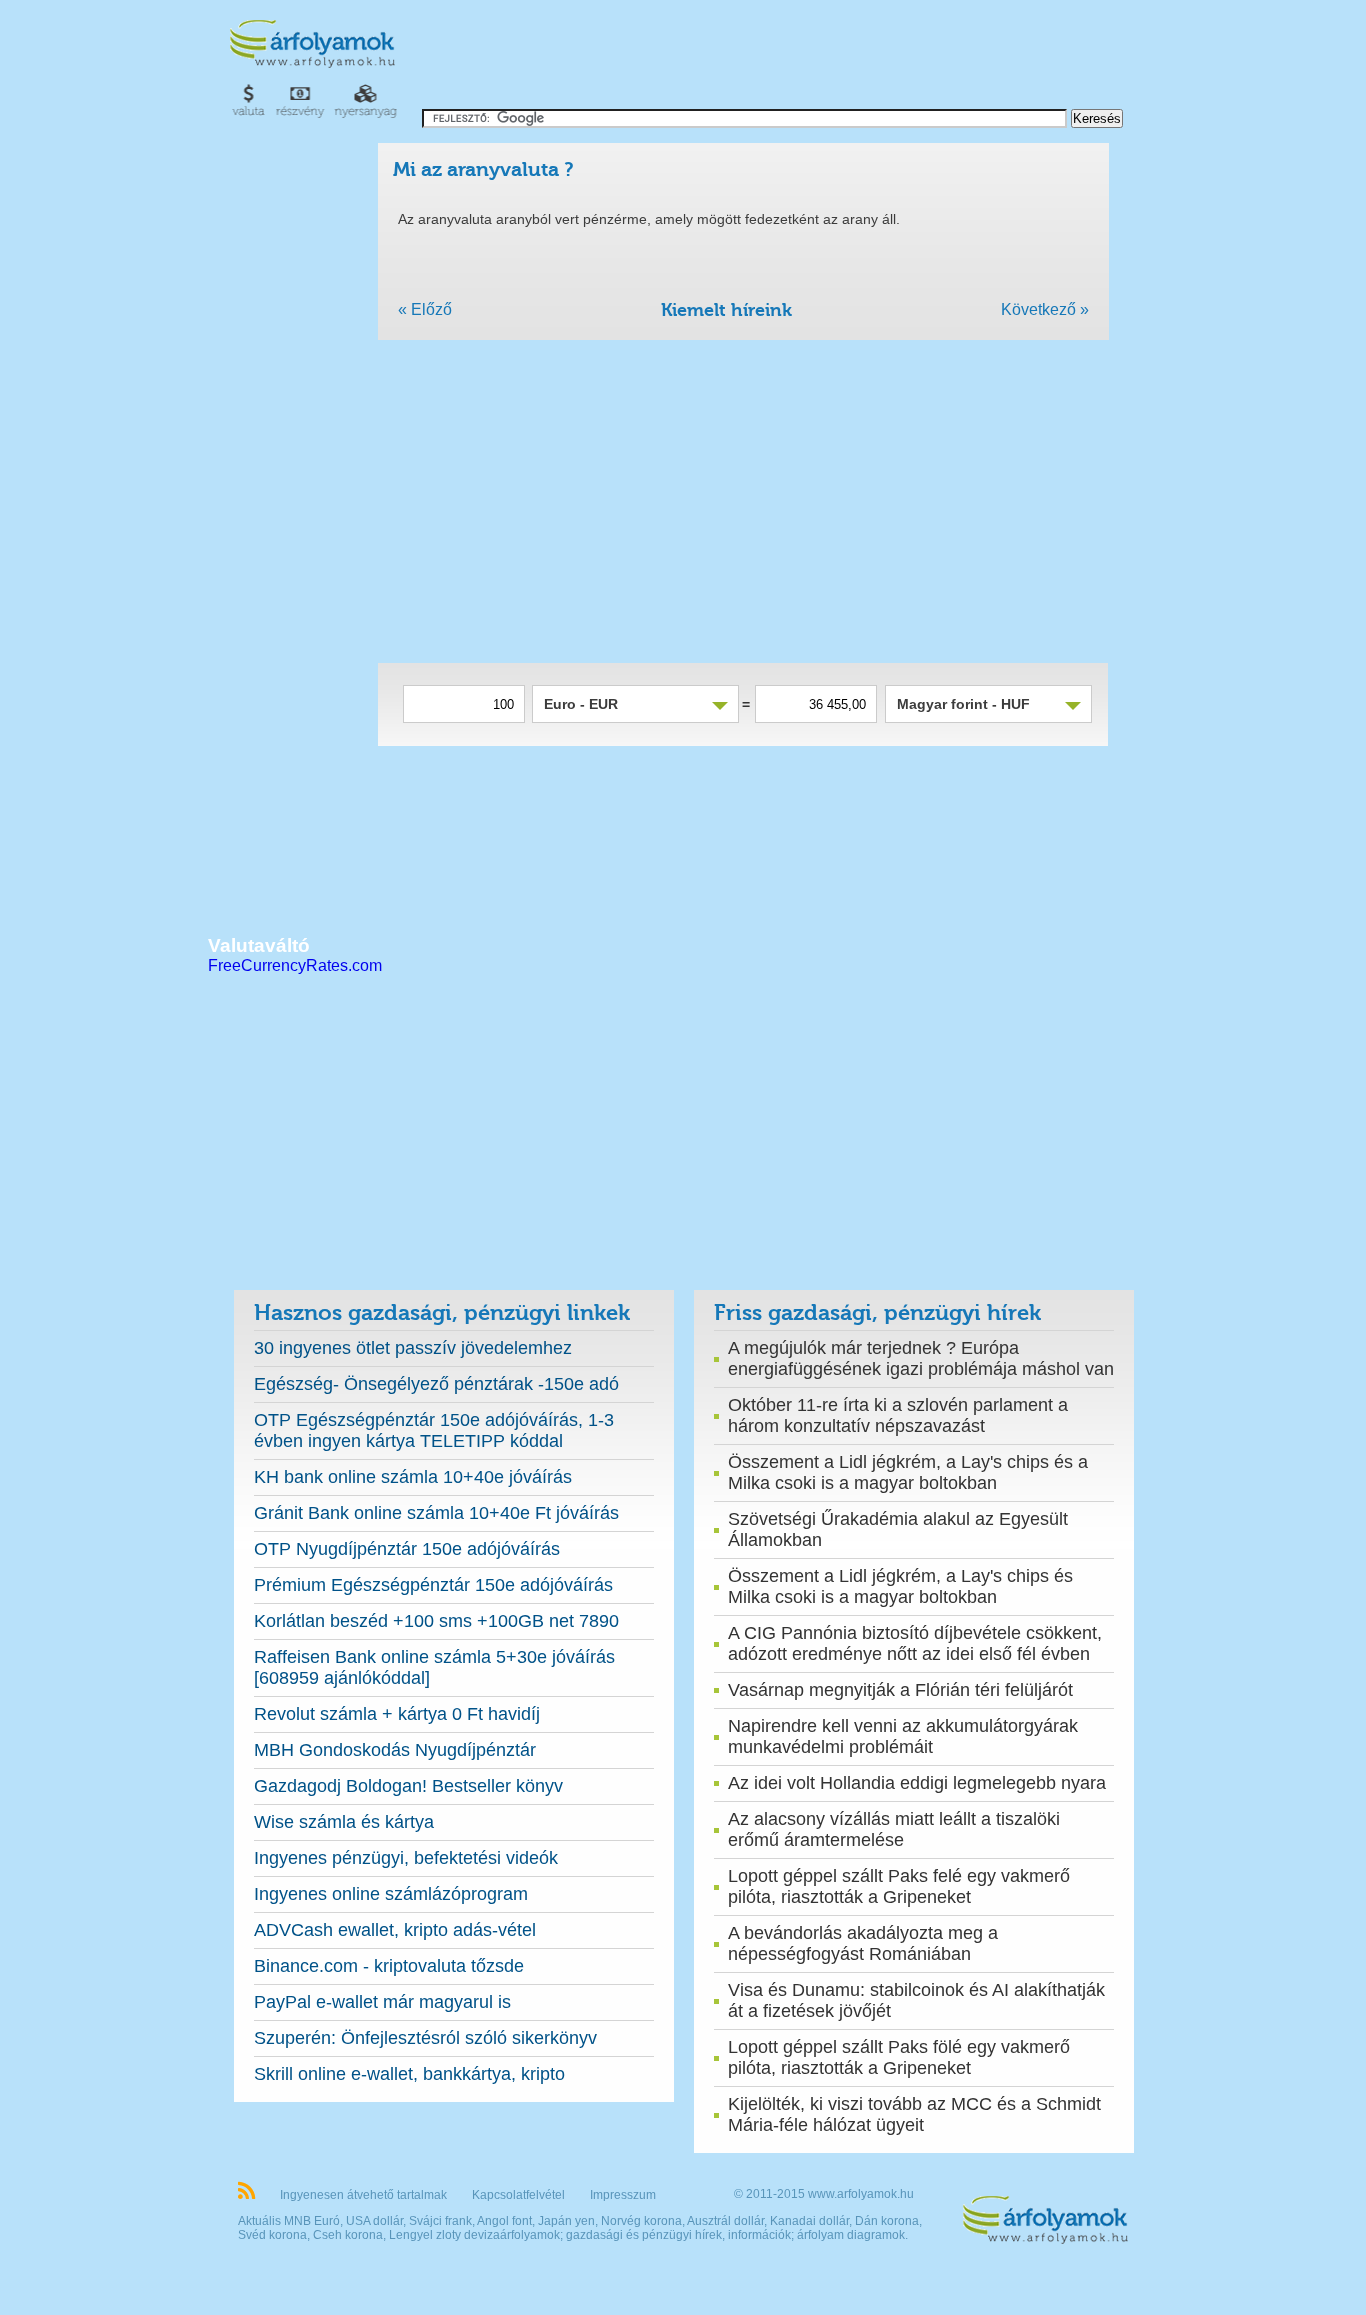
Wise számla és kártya (344, 1822)
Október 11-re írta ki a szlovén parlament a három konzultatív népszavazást (898, 1415)
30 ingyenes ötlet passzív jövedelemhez (413, 1348)
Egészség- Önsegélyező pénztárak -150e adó (436, 1384)
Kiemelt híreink (726, 310)
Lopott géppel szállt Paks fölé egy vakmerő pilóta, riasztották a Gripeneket (899, 2057)
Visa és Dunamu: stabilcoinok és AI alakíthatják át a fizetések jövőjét (916, 2000)
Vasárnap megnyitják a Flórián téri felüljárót (900, 1690)
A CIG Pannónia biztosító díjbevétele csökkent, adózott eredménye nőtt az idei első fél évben (915, 1643)
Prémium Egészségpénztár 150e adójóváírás (433, 1585)
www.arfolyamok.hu (861, 2194)
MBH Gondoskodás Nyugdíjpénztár (395, 1750)
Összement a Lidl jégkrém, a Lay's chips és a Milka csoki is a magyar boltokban (908, 1472)
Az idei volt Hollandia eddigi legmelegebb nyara (917, 1783)
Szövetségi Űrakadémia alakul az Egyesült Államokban (898, 1529)
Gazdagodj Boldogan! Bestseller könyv (408, 1786)
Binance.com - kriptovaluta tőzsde (389, 1966)
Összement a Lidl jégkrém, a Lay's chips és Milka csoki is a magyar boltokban (900, 1586)
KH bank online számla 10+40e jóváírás (413, 1477)
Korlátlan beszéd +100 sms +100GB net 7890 (436, 1621)
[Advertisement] (773, 60)
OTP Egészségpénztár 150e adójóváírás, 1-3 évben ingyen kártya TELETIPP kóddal (434, 1430)
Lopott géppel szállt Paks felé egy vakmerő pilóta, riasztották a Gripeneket (899, 1886)
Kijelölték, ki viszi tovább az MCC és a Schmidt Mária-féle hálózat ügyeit (914, 2114)
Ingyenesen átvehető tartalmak (363, 2195)
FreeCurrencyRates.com (295, 965)
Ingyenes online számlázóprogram (391, 1894)
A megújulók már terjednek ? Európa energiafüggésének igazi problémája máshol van (921, 1358)
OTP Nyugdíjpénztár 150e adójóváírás (407, 1549)
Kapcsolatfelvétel (518, 2195)
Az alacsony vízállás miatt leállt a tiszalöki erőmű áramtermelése (894, 1829)
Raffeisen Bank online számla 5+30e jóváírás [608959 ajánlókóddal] (434, 1667)
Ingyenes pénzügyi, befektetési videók (406, 1858)
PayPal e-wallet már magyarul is (382, 2002)
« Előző (425, 309)
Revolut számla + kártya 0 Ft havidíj (397, 1714)
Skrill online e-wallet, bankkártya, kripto (409, 2074)
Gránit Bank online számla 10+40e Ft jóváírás (436, 1513)
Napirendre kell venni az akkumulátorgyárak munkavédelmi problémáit (903, 1736)
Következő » (1045, 309)
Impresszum (623, 2195)
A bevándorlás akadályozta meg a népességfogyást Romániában (863, 1943)
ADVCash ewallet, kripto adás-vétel (395, 1930)
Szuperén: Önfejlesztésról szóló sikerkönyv (425, 2038)
